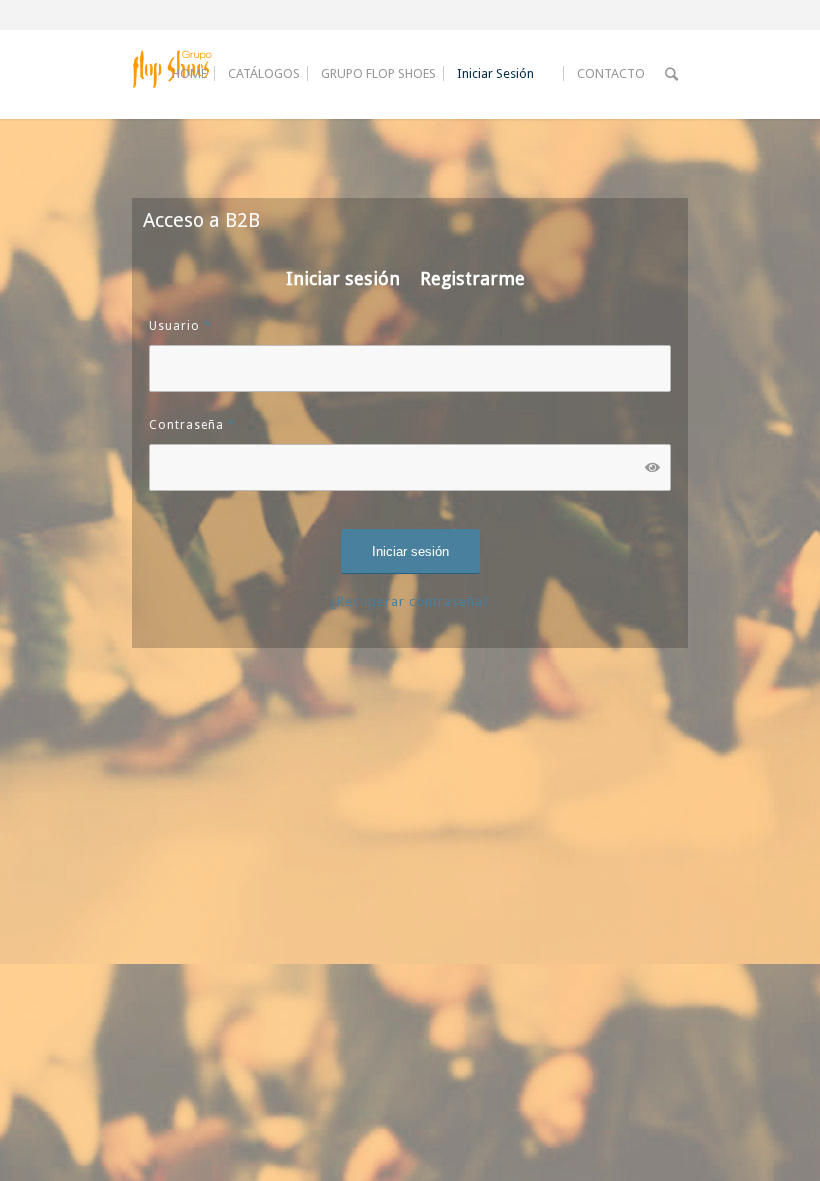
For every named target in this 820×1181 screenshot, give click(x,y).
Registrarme (472, 278)
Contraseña (192, 425)
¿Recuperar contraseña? (410, 601)
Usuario (180, 326)
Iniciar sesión (343, 278)
